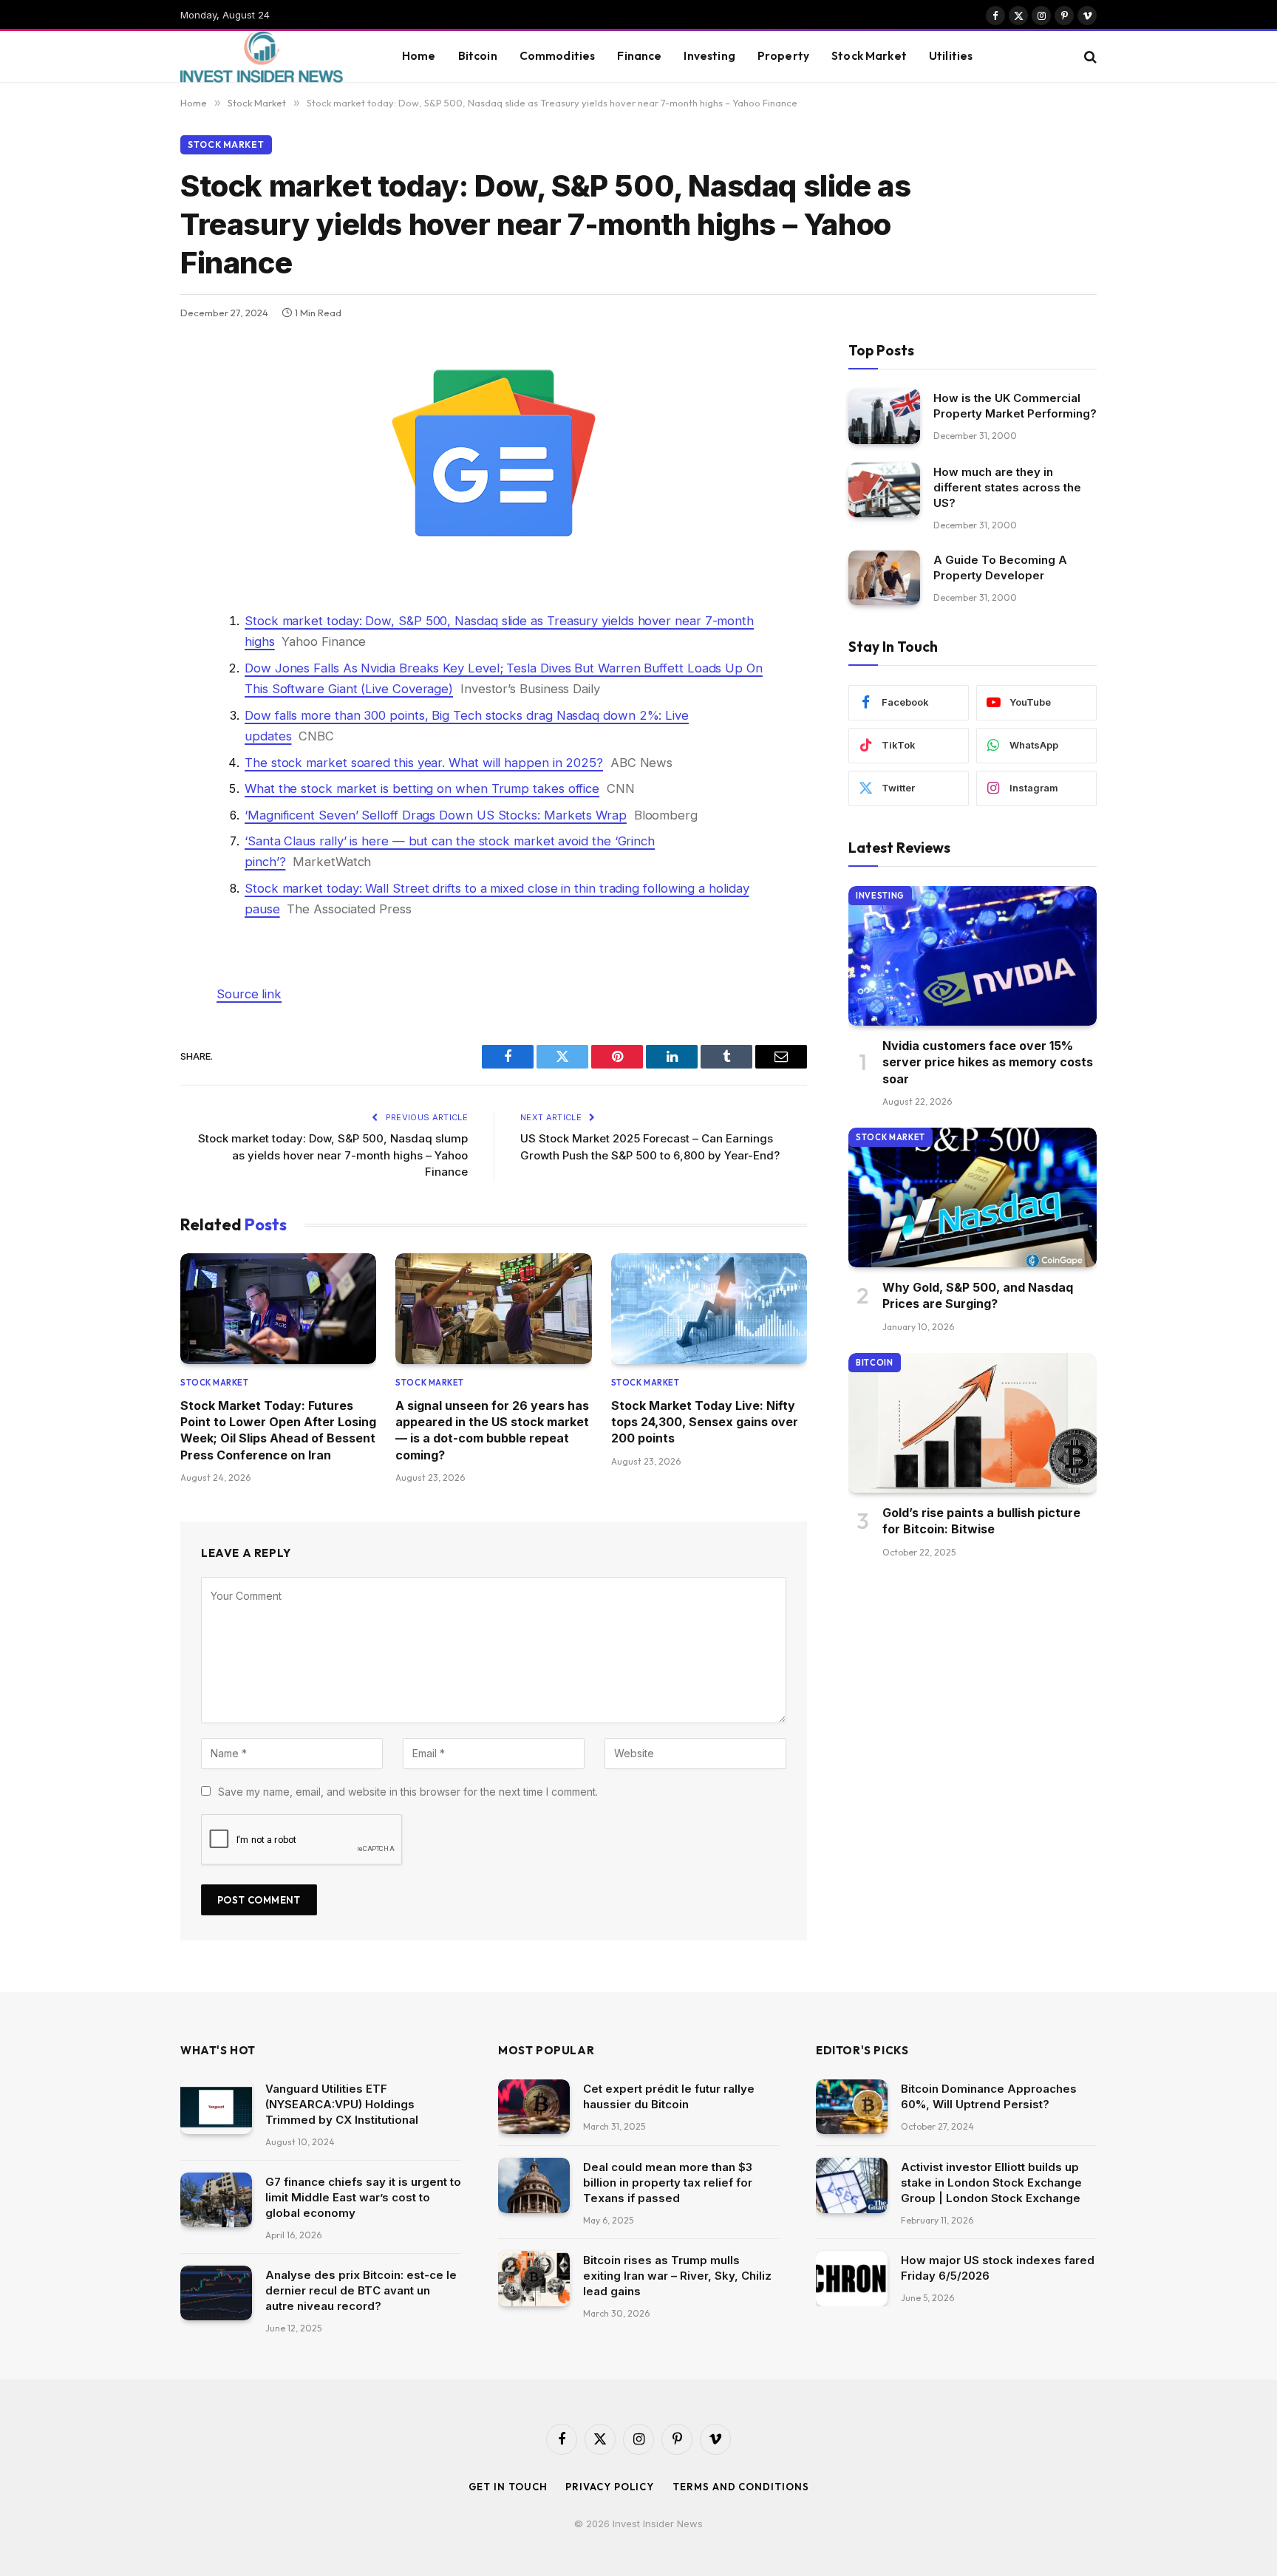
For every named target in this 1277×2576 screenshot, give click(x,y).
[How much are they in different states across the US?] (884, 490)
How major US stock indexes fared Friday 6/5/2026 (998, 2268)
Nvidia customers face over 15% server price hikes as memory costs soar (988, 1062)
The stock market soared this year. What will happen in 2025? (424, 763)
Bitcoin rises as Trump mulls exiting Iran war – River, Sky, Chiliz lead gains (677, 2276)
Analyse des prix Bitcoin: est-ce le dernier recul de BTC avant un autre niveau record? (361, 2290)
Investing (709, 56)
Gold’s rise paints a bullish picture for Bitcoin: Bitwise (981, 1521)
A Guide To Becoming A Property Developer (1000, 568)
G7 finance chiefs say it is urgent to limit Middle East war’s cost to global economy (363, 2197)
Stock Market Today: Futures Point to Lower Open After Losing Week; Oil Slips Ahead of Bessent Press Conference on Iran (278, 1430)
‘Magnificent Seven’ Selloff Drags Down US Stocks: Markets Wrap (436, 815)
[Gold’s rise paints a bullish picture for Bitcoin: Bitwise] (973, 1423)
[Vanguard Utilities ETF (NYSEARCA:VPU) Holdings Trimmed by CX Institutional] (216, 2107)
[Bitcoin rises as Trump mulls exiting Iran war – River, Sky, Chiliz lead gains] (534, 2279)
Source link (249, 994)
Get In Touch (508, 2487)
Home (419, 56)
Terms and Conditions (740, 2487)
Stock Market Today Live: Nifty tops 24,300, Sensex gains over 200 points (705, 1422)
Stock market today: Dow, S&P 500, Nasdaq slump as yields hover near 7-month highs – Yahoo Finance (333, 1155)
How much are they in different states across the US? (1007, 487)
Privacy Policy (610, 2487)
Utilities (951, 56)
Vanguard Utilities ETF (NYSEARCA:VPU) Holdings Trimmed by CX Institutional (342, 2104)
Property (783, 56)
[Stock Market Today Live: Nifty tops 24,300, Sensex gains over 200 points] (709, 1308)
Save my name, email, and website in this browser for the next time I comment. (408, 1792)
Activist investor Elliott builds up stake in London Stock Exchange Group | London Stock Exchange (991, 2183)
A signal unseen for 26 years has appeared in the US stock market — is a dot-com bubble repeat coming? (492, 1430)
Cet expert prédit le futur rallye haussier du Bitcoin (669, 2096)
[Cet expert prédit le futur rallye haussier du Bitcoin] (534, 2107)
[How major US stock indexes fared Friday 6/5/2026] (852, 2279)
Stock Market (869, 56)
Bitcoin (478, 56)
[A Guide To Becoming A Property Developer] (884, 578)
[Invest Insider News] (273, 57)
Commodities (558, 56)
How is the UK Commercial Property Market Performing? (1015, 406)
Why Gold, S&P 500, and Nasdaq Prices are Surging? (978, 1295)
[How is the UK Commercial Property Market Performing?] (884, 416)
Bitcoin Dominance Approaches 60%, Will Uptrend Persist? (989, 2096)
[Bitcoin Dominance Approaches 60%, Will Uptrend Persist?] (852, 2107)
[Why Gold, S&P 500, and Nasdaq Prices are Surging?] (973, 1197)
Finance (639, 56)
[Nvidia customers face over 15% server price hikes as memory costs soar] (973, 956)
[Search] (1089, 57)
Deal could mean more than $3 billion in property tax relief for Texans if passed (668, 2183)
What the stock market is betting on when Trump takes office (422, 788)
